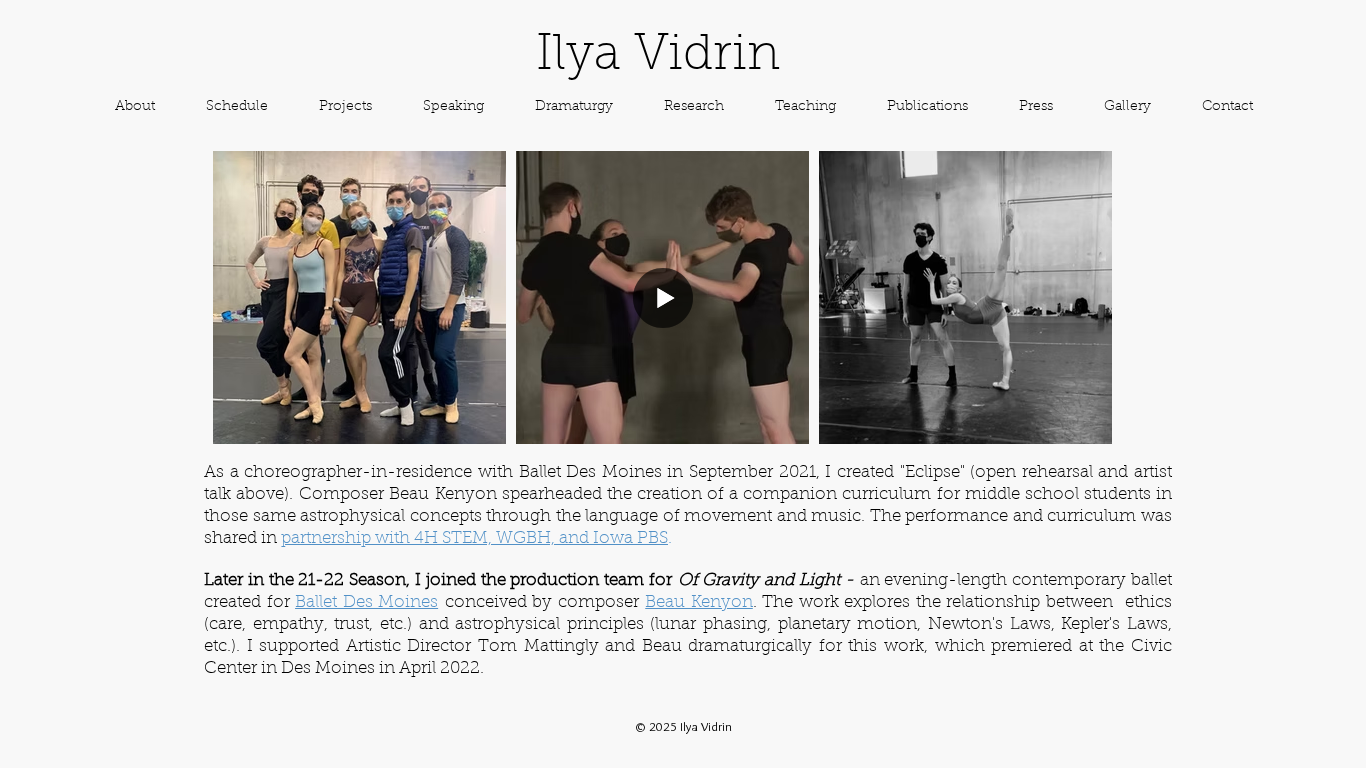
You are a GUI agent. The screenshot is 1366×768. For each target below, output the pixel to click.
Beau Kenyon (699, 602)
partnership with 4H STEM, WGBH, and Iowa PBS (474, 538)
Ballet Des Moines (366, 602)
